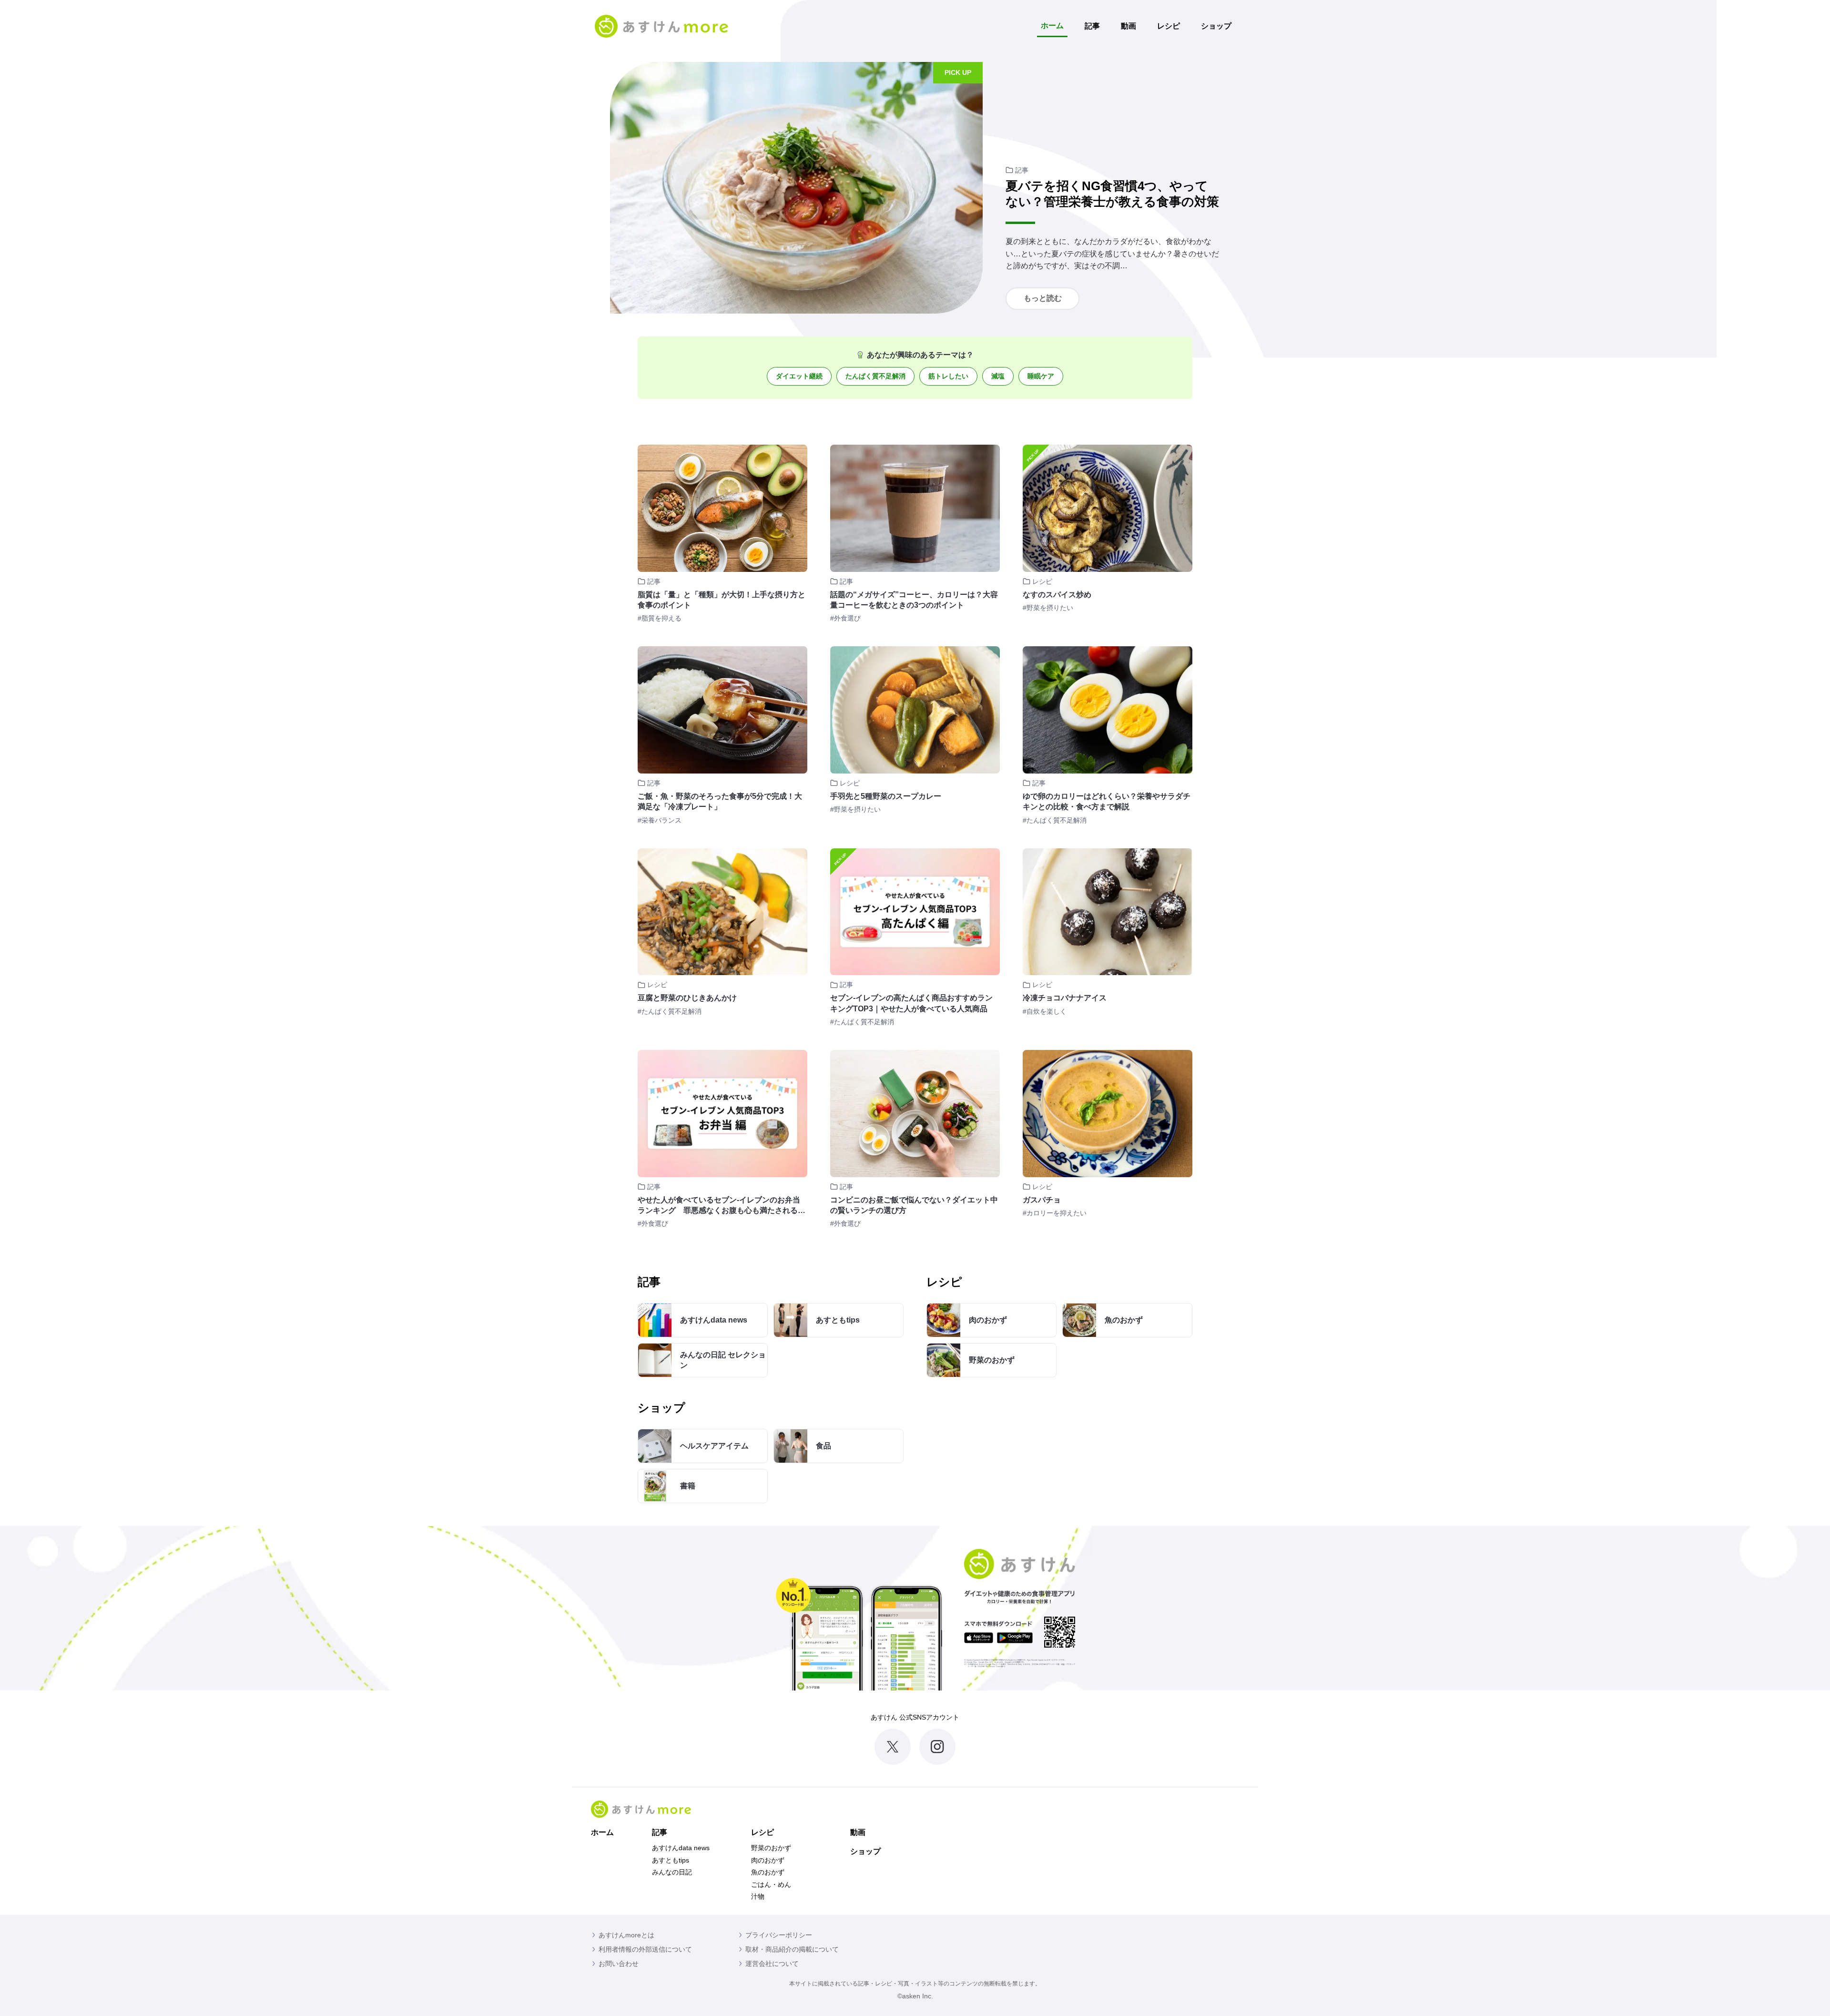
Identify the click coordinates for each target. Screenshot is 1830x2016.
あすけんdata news (681, 1848)
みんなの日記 (672, 1872)
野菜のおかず (771, 1848)
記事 (1092, 26)
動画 (1128, 26)
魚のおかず (768, 1872)
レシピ (1169, 26)
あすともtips (671, 1860)
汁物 (758, 1896)
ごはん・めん (771, 1884)
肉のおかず (768, 1860)
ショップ (1216, 26)
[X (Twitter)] (893, 1747)
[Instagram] (937, 1747)
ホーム (1052, 25)
